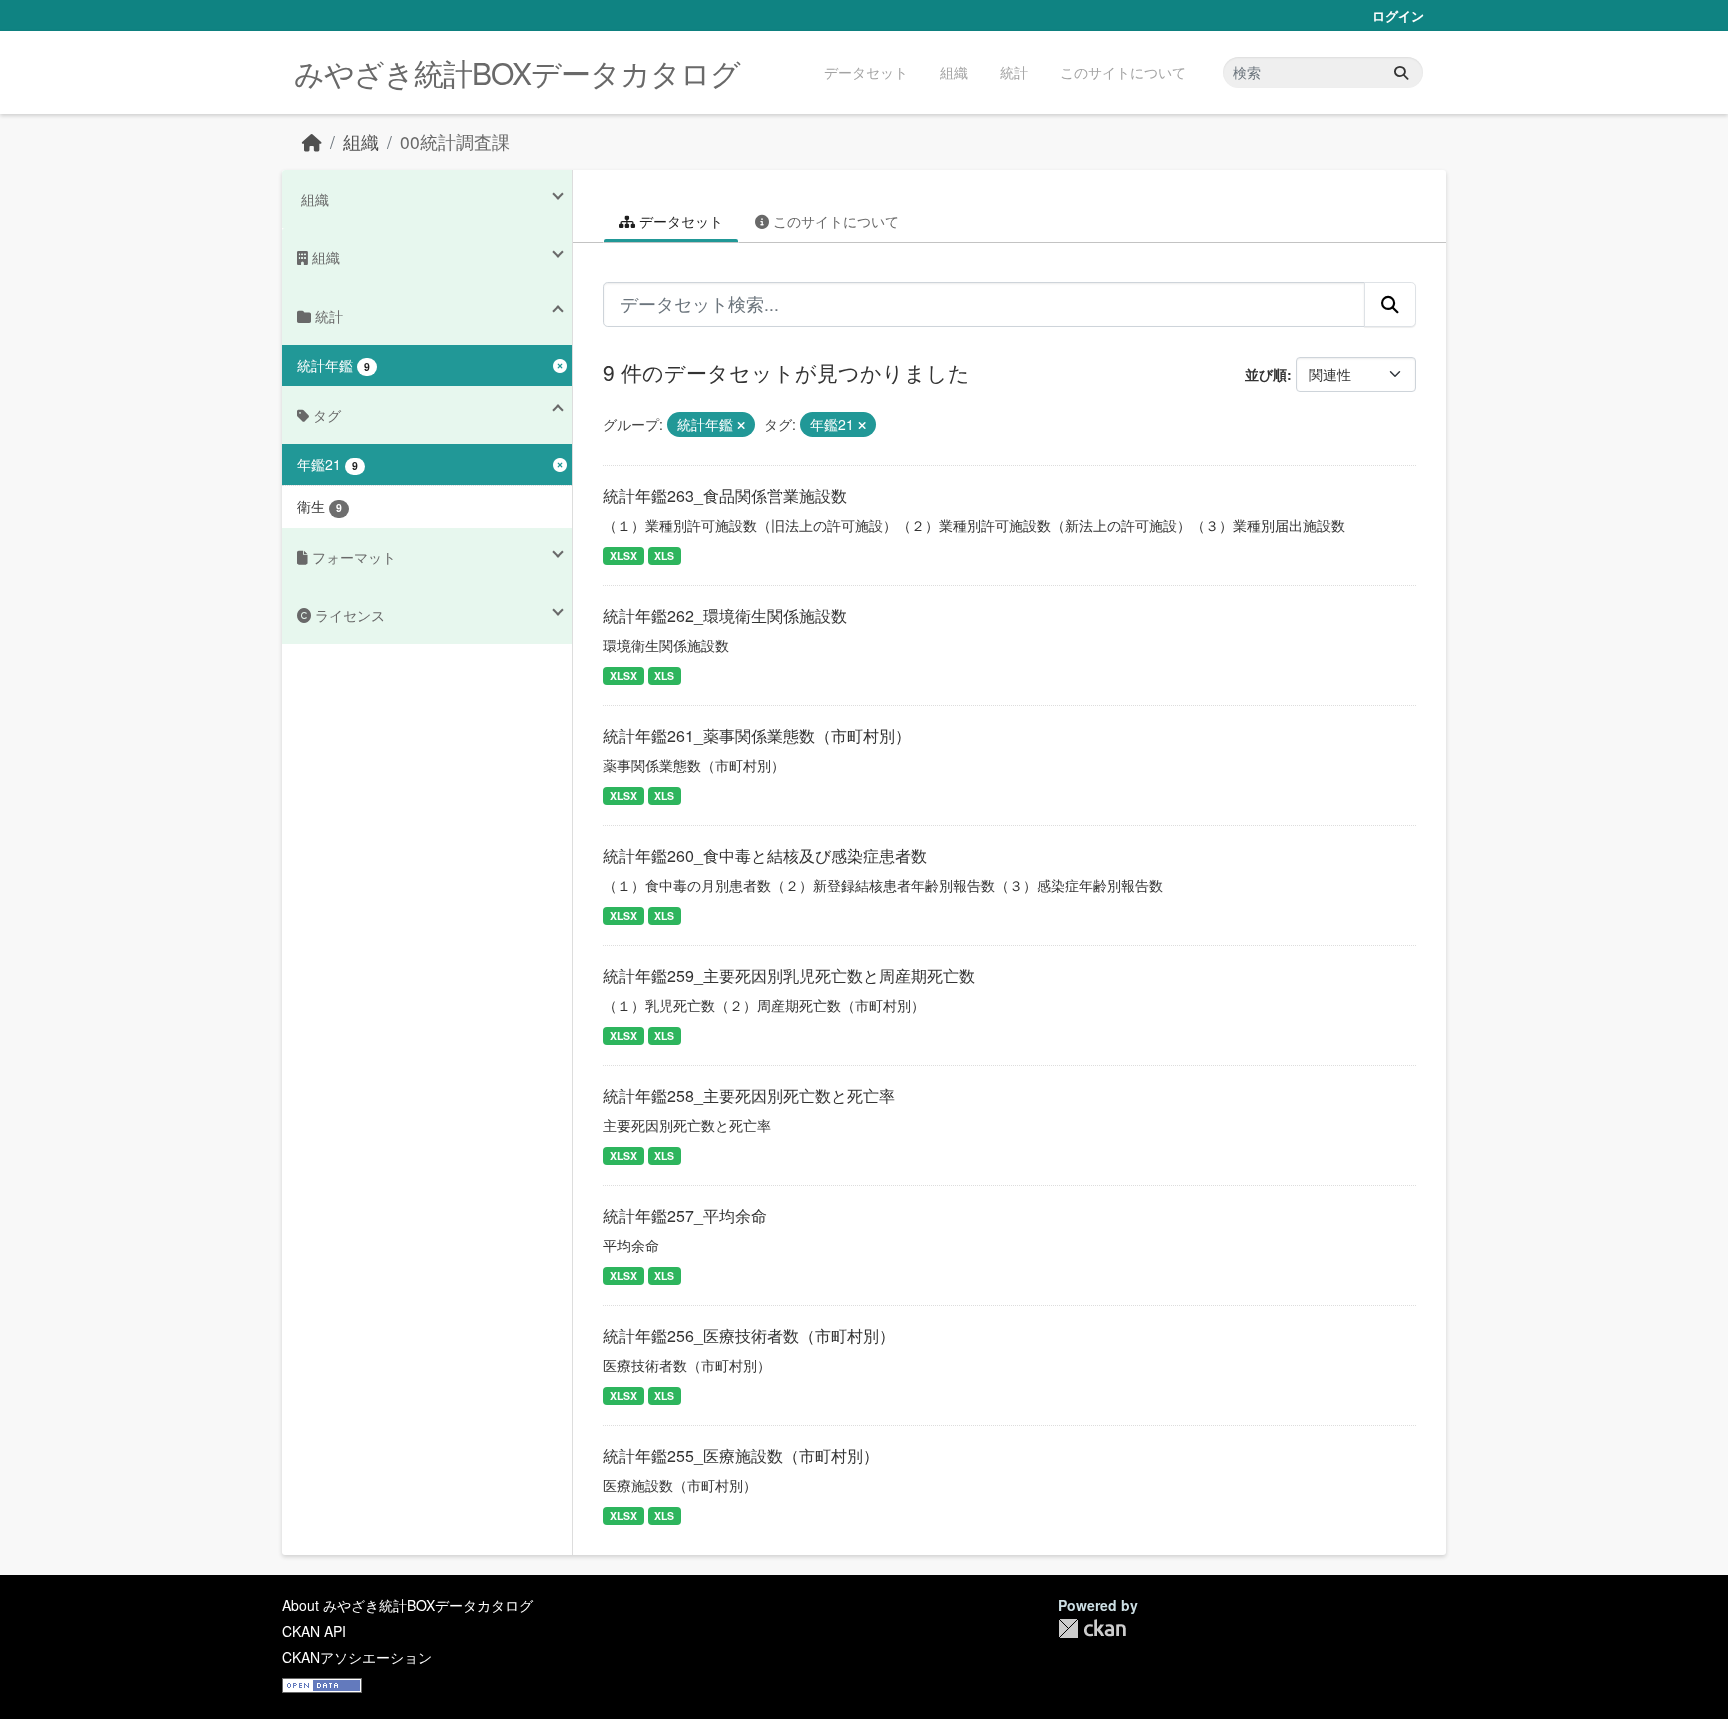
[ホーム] (312, 141)
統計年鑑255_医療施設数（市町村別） (741, 1455)
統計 (1014, 72)
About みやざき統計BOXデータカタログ (407, 1605)
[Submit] (1401, 72)
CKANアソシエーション (357, 1657)
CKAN (1092, 1628)
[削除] (741, 425)
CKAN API (314, 1631)
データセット (866, 72)
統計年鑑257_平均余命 (685, 1215)
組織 (954, 72)
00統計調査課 (455, 141)
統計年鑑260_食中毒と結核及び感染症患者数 (765, 855)
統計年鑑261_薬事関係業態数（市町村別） (757, 735)
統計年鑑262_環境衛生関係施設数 (725, 615)
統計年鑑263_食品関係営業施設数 (725, 495)
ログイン (1398, 15)
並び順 (1266, 374)
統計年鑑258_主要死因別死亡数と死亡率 (749, 1095)
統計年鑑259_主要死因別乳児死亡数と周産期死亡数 (789, 975)
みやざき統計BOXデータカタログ (517, 72)
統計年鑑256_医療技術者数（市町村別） (749, 1335)
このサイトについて (1123, 72)
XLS (664, 555)
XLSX (623, 555)
